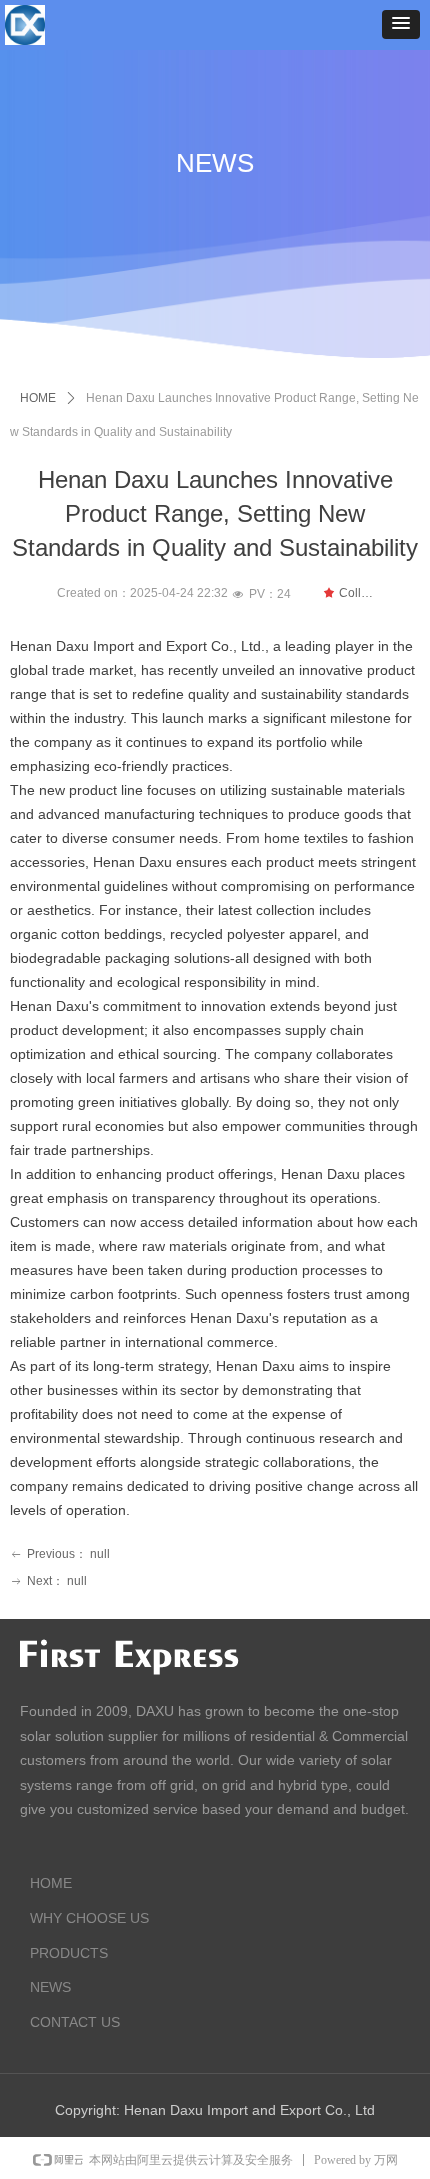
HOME (38, 398)
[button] (401, 24)
